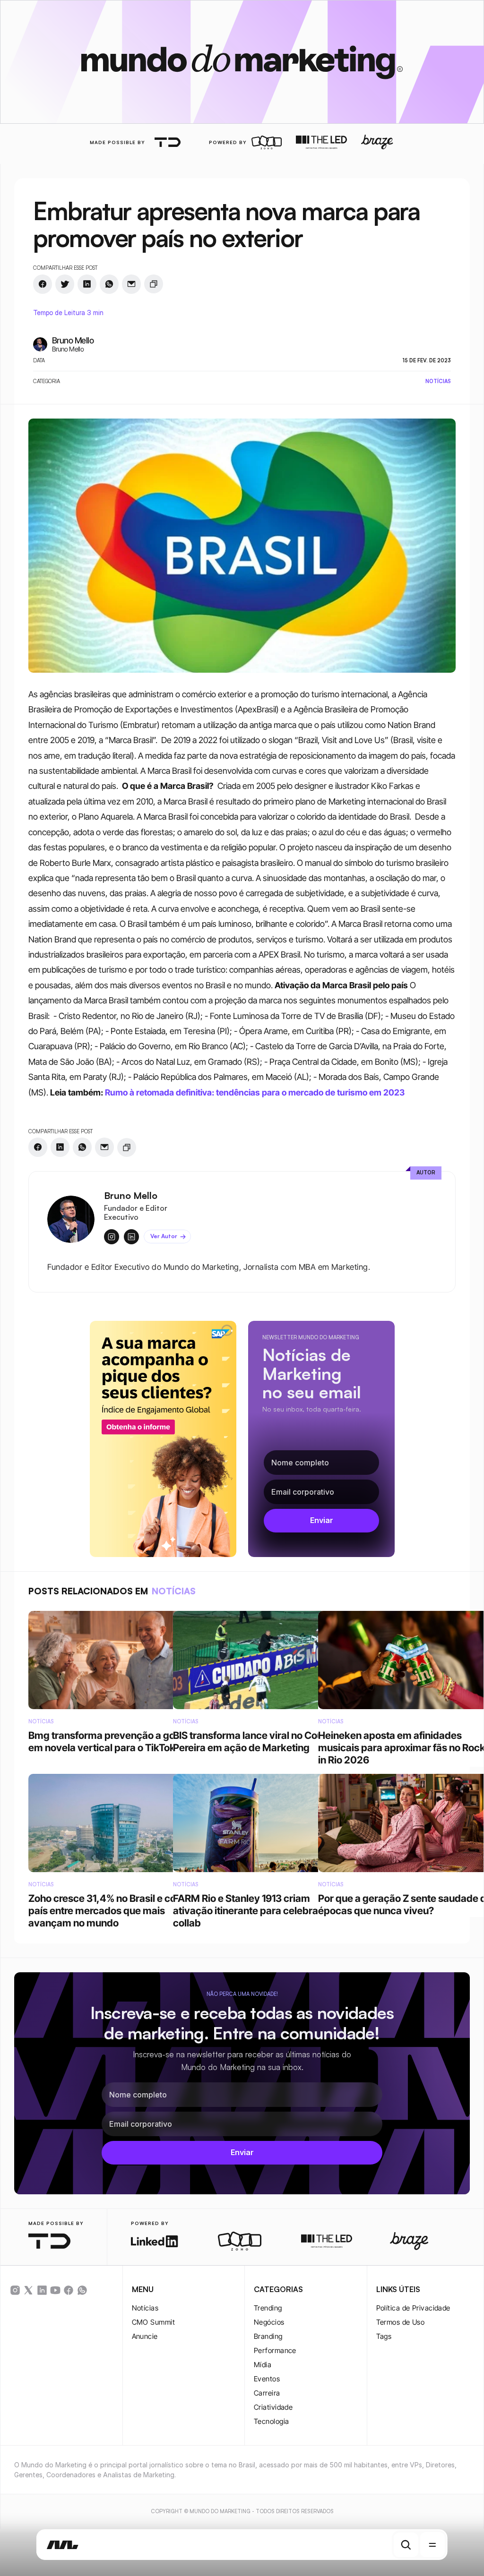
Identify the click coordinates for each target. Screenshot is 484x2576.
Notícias (145, 2308)
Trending (268, 2308)
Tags (384, 2336)
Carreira (267, 2393)
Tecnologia (272, 2421)
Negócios (269, 2322)
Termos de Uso (401, 2322)
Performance (275, 2350)
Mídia (263, 2365)
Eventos (267, 2379)
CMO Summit (154, 2322)
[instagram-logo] (15, 2290)
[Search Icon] (406, 2545)
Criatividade (273, 2407)
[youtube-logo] (55, 2290)
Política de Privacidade (413, 2308)
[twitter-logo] (28, 2290)
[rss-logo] (69, 2290)
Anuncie (145, 2336)
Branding (268, 2336)
